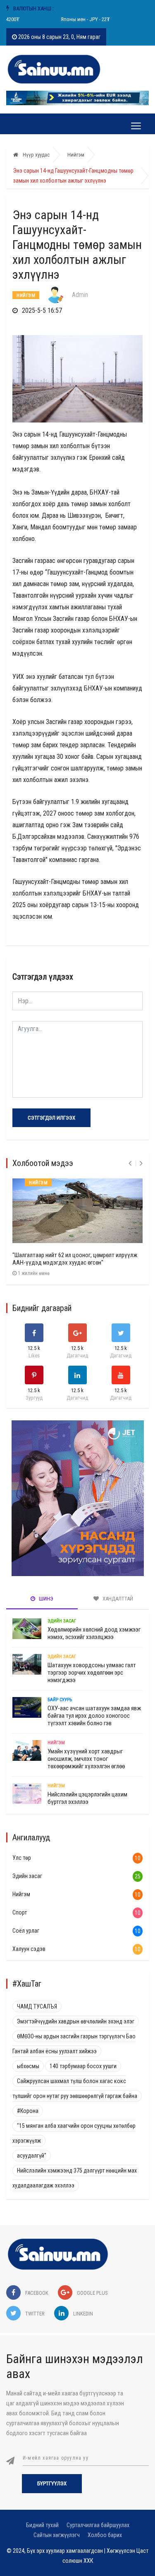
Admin (80, 295)
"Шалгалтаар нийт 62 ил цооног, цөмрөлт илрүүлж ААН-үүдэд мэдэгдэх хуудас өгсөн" (75, 1259)
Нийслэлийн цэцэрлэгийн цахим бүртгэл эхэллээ (87, 1798)
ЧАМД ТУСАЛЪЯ (37, 2006)
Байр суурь (60, 1700)
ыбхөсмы (28, 2066)
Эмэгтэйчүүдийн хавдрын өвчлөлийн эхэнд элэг (76, 2021)
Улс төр (22, 1858)
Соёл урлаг (26, 1931)
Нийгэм (76, 155)
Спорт (20, 1912)
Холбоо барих (105, 2535)
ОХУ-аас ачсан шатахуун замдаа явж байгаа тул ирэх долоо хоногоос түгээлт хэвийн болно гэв (94, 1716)
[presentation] (130, 1163)
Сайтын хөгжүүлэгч (57, 2535)
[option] (79, 19)
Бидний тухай (42, 2525)
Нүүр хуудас (36, 155)
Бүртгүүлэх (52, 2483)
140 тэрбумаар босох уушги (83, 2066)
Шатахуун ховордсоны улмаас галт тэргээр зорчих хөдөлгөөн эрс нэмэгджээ (92, 1673)
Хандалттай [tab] (117, 1599)
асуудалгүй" (32, 2156)
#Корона (28, 2111)
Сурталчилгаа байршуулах (98, 2525)
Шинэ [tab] (45, 1599)
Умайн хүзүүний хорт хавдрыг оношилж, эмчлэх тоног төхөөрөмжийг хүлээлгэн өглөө (86, 1759)
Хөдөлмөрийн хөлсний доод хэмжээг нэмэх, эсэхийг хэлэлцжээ (94, 1633)
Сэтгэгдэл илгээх (51, 1118)
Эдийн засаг (62, 1621)
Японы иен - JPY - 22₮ (79, 19)
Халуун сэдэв (29, 1949)
